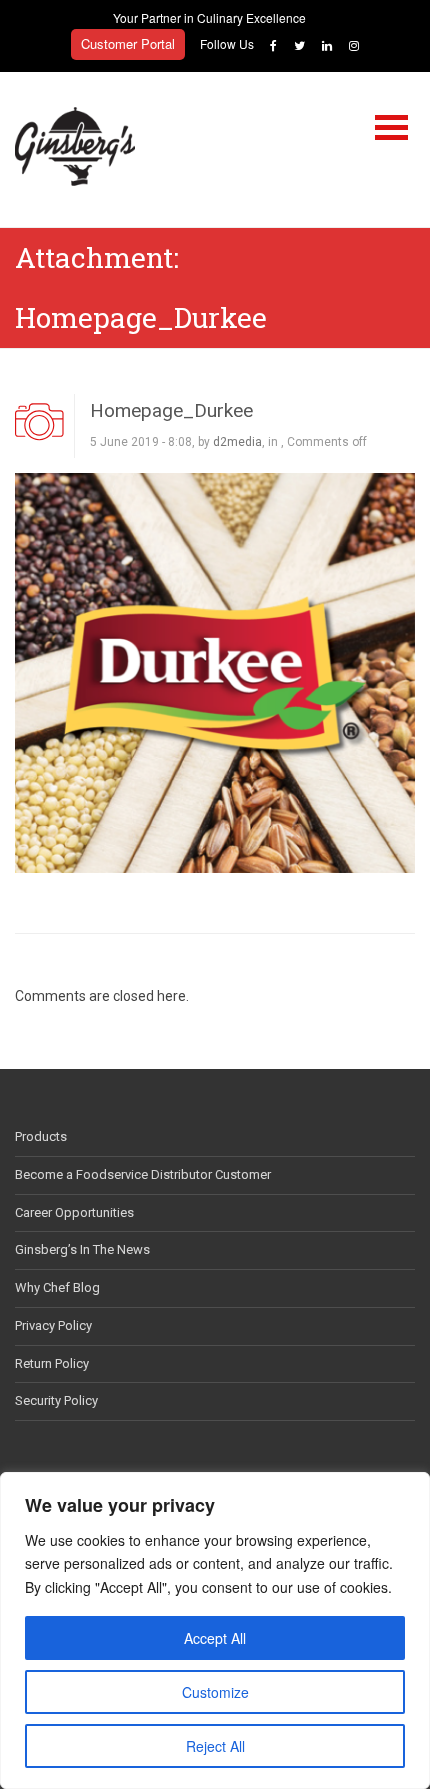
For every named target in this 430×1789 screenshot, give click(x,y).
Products (41, 1136)
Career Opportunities (74, 1212)
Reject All (215, 1746)
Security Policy (56, 1400)
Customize (215, 1692)
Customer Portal (128, 43)
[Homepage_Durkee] (215, 672)
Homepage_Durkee (171, 410)
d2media (237, 442)
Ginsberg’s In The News (82, 1249)
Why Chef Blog (57, 1287)
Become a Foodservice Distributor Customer (143, 1174)
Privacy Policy (53, 1325)
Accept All (215, 1638)
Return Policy (52, 1363)
